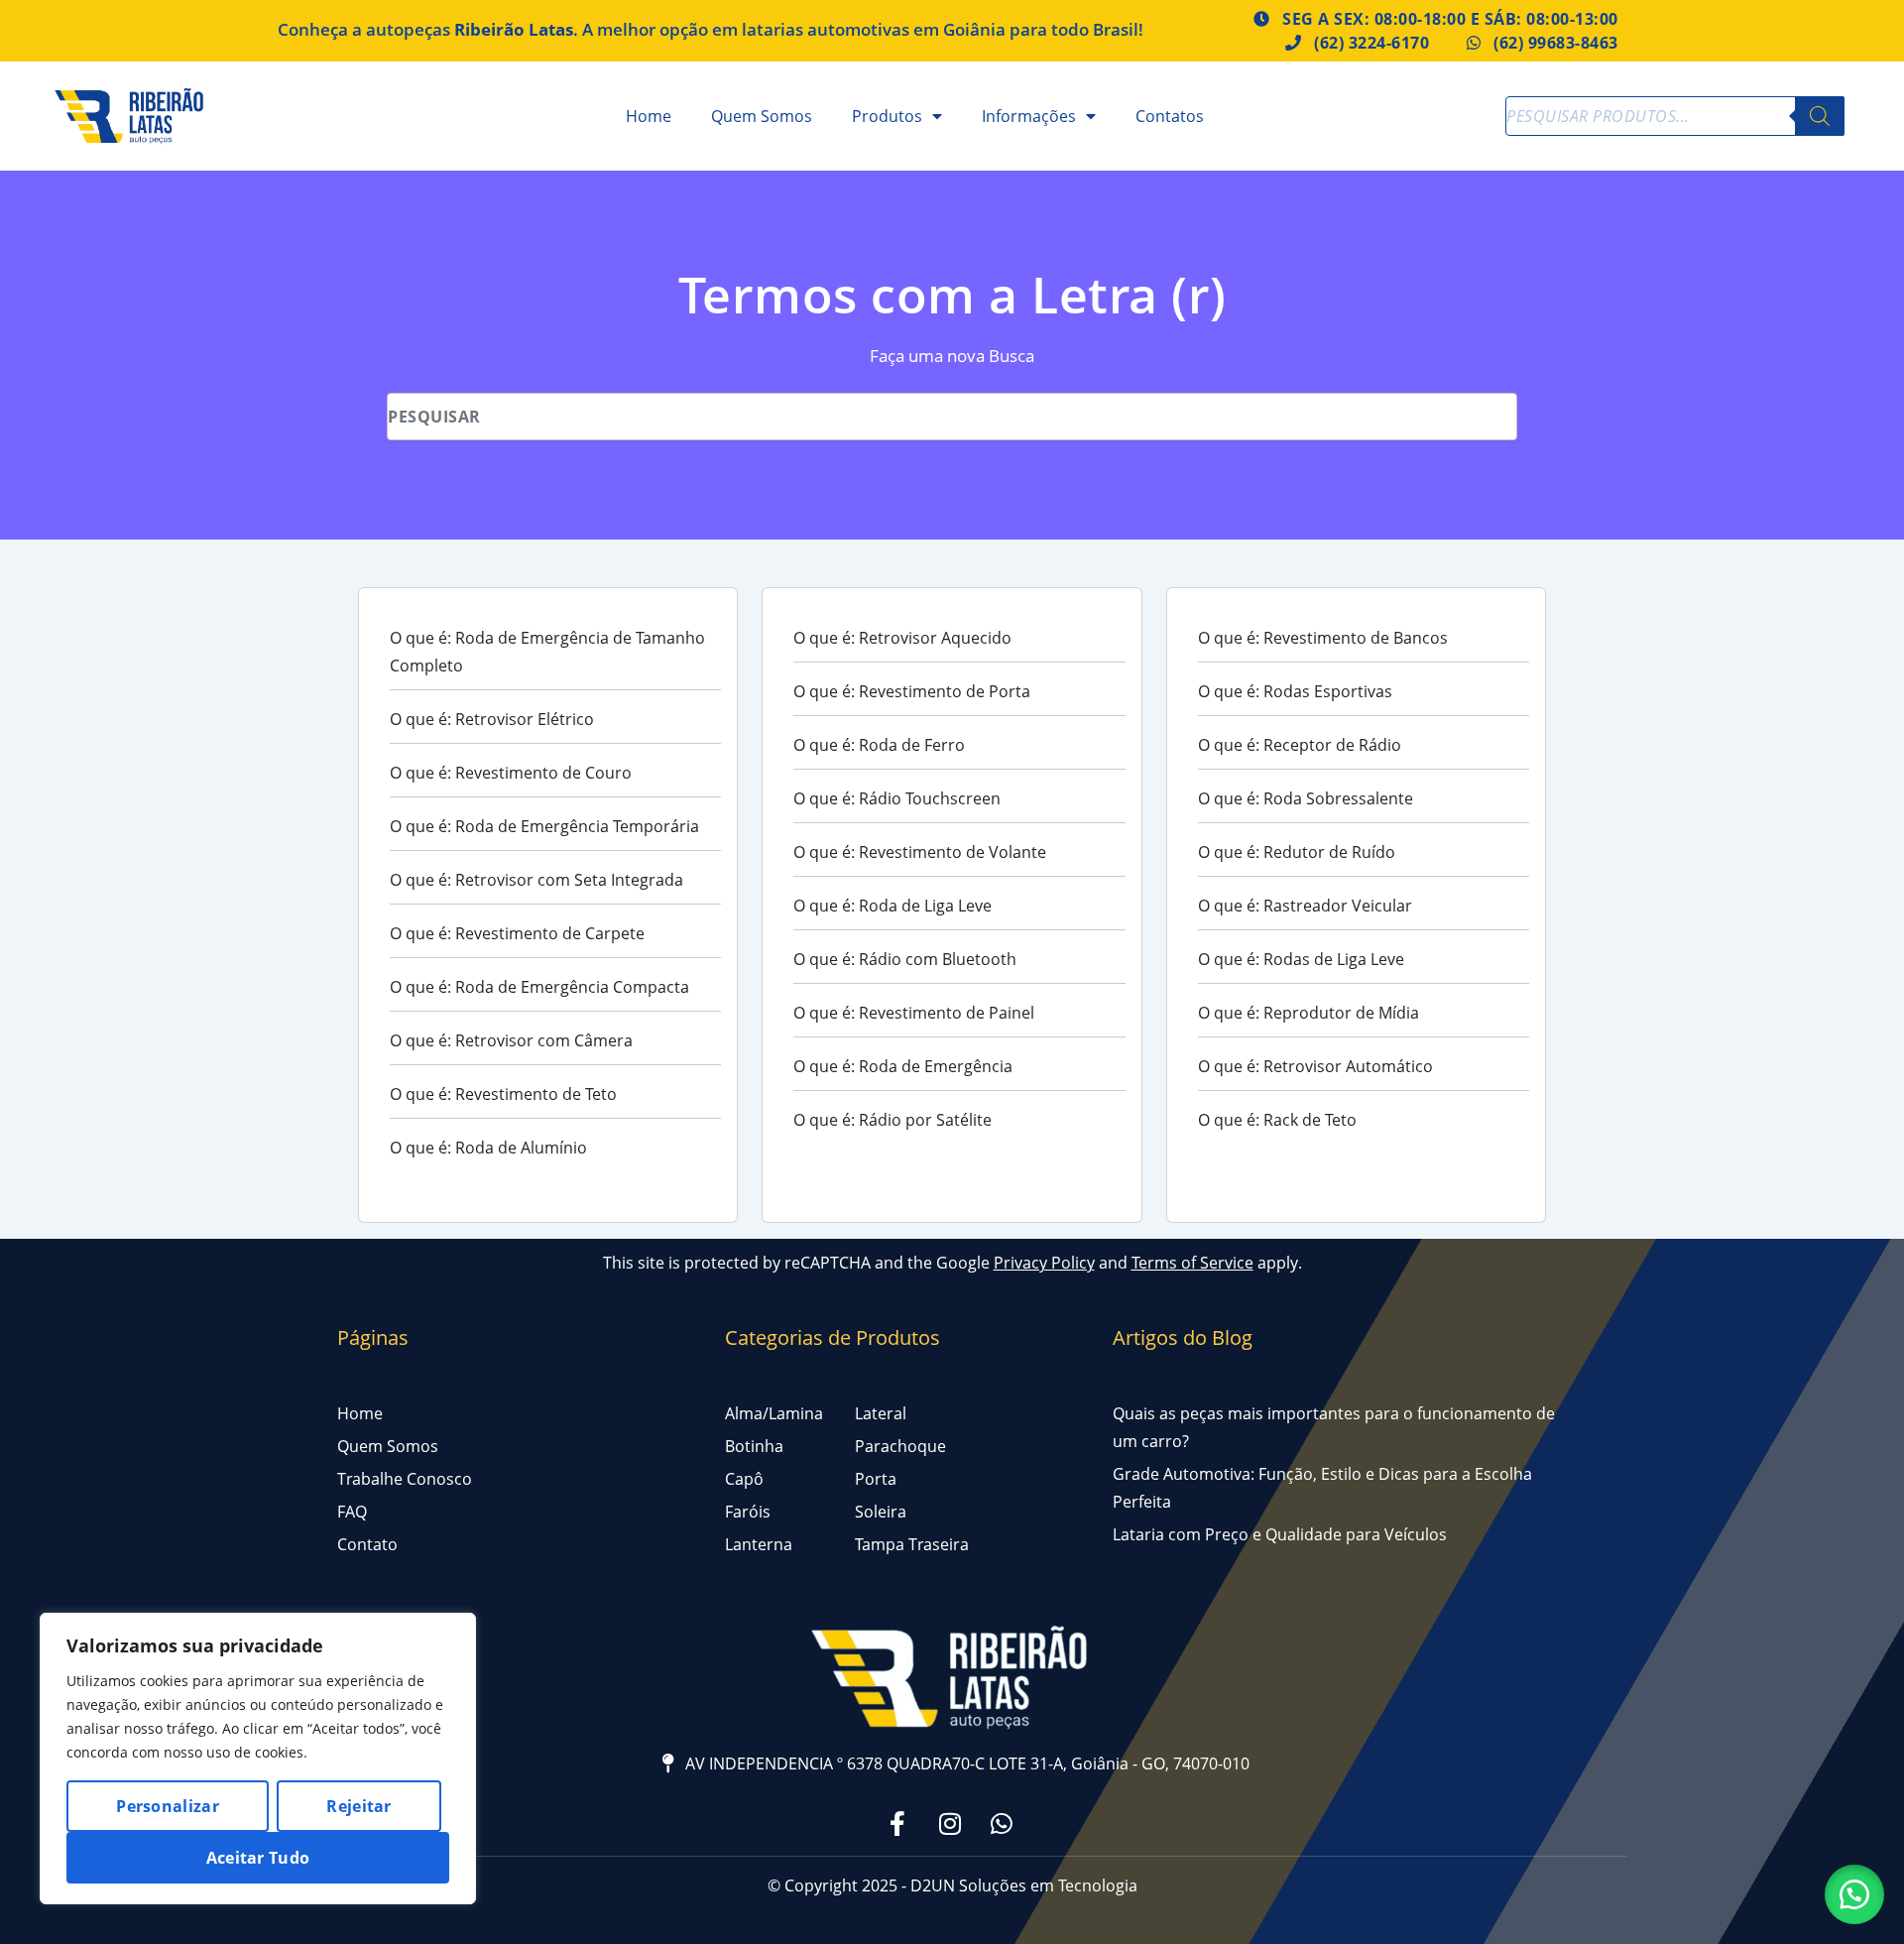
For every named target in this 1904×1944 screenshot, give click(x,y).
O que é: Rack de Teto (1277, 1120)
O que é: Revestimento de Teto (503, 1094)
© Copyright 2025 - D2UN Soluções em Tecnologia (952, 1885)
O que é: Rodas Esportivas (1295, 691)
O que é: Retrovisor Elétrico (492, 719)
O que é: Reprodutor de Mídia (1309, 1013)
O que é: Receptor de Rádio (1300, 745)
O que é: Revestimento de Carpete (517, 933)
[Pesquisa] (1820, 116)
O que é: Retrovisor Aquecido (902, 638)
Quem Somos (762, 116)
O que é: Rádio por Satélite (892, 1120)
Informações (1029, 116)
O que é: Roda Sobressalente (1306, 798)
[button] (1854, 1894)
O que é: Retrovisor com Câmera (511, 1040)
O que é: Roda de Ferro (879, 745)
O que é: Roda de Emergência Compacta (539, 987)
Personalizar (168, 1806)
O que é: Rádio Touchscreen (897, 798)
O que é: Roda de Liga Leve (892, 906)
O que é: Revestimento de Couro (511, 773)
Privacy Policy (1044, 1263)
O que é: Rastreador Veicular (1305, 906)
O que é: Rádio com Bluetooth (905, 959)
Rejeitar (358, 1806)
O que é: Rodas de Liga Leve (1301, 959)
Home (649, 116)
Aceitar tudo (258, 1858)
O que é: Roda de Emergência (903, 1066)
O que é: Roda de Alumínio (488, 1148)
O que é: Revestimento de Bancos (1323, 638)
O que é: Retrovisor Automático (1315, 1066)
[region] (258, 1759)
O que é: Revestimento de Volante (920, 852)
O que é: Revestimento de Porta (912, 691)
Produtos (887, 116)
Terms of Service (1192, 1263)
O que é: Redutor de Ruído (1297, 852)
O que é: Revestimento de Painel (914, 1013)
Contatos (1170, 116)
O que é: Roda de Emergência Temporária (544, 826)
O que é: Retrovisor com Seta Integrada (536, 880)
